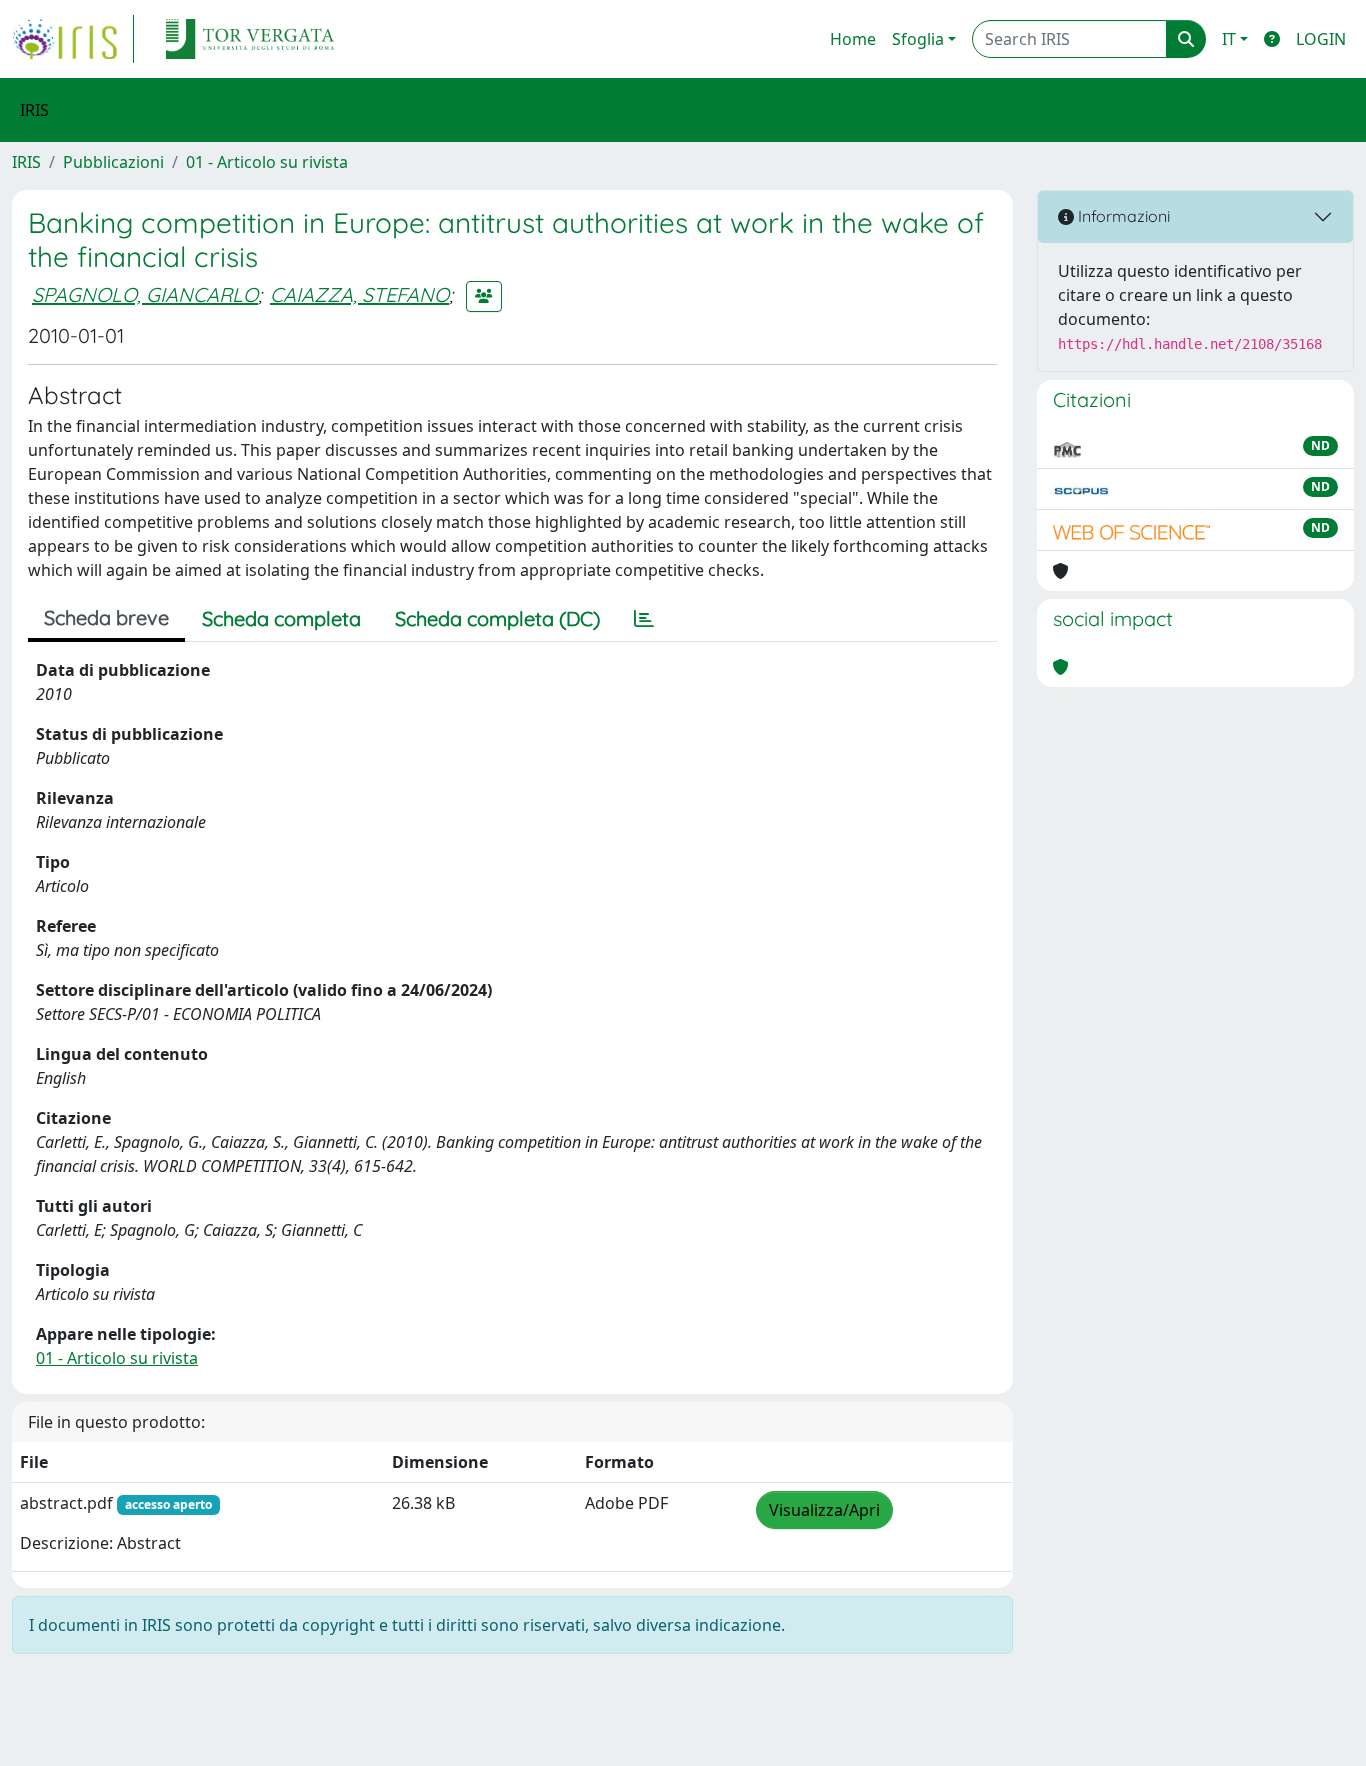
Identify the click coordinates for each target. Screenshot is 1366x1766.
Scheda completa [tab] (281, 618)
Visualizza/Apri (824, 1510)
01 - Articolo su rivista (267, 162)
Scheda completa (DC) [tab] (497, 618)
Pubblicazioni (113, 162)
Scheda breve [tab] (106, 617)
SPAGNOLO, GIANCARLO (145, 294)
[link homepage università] (250, 39)
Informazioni (1122, 216)
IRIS (26, 162)
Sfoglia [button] (918, 39)
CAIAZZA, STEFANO (359, 294)
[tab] (644, 619)
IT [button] (1229, 39)
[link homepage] (73, 39)
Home (853, 39)
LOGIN (1321, 39)
